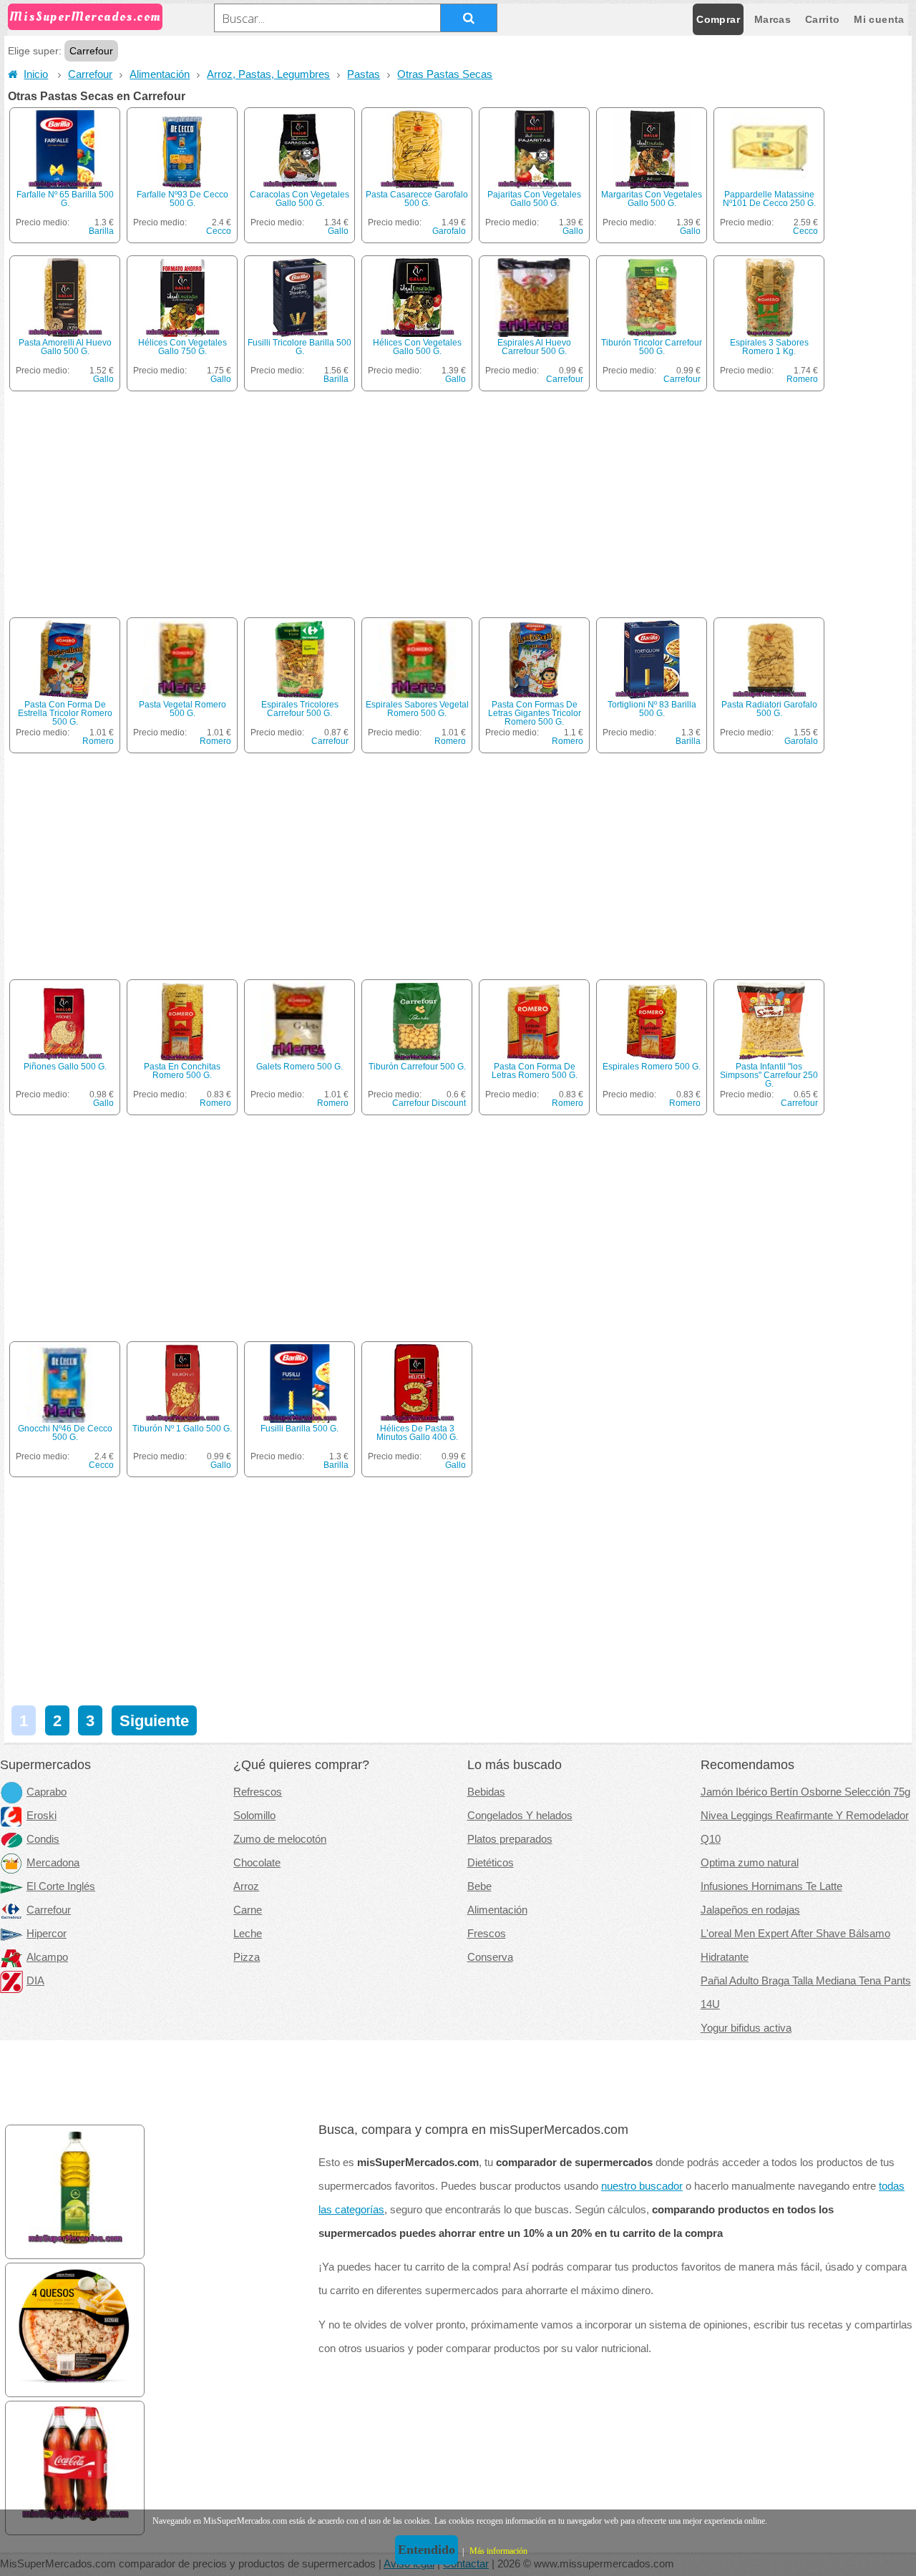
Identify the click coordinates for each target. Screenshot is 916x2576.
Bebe (479, 1886)
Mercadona (53, 1863)
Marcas (773, 19)
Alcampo (47, 1957)
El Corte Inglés (61, 1886)
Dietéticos (491, 1863)
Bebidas (486, 1792)
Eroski (42, 1816)
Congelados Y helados (520, 1816)
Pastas (364, 74)
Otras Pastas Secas (445, 74)
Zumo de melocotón (280, 1839)
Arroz (246, 1886)
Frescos (487, 1934)
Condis (43, 1839)
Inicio (36, 74)
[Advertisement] (459, 509)
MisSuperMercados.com (85, 17)
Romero (802, 379)
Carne (248, 1910)
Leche (248, 1934)
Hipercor (47, 1934)
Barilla (101, 231)
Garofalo (449, 231)
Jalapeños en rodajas (750, 1910)
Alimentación (160, 74)
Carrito (822, 19)
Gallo (338, 231)
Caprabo (47, 1792)
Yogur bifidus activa (746, 2028)
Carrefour (90, 74)
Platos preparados (510, 1839)
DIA (35, 1981)
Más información (498, 2551)
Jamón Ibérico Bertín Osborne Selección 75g (805, 1792)
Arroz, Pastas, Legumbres (268, 74)
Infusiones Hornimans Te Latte (771, 1886)
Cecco (219, 231)
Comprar (718, 19)
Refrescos (258, 1792)
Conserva (490, 1957)
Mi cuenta (879, 19)
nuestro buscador (642, 2186)
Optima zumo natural (750, 1863)
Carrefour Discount (429, 1103)
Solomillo (254, 1816)
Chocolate (257, 1863)
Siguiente (154, 1721)
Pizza (247, 1957)
